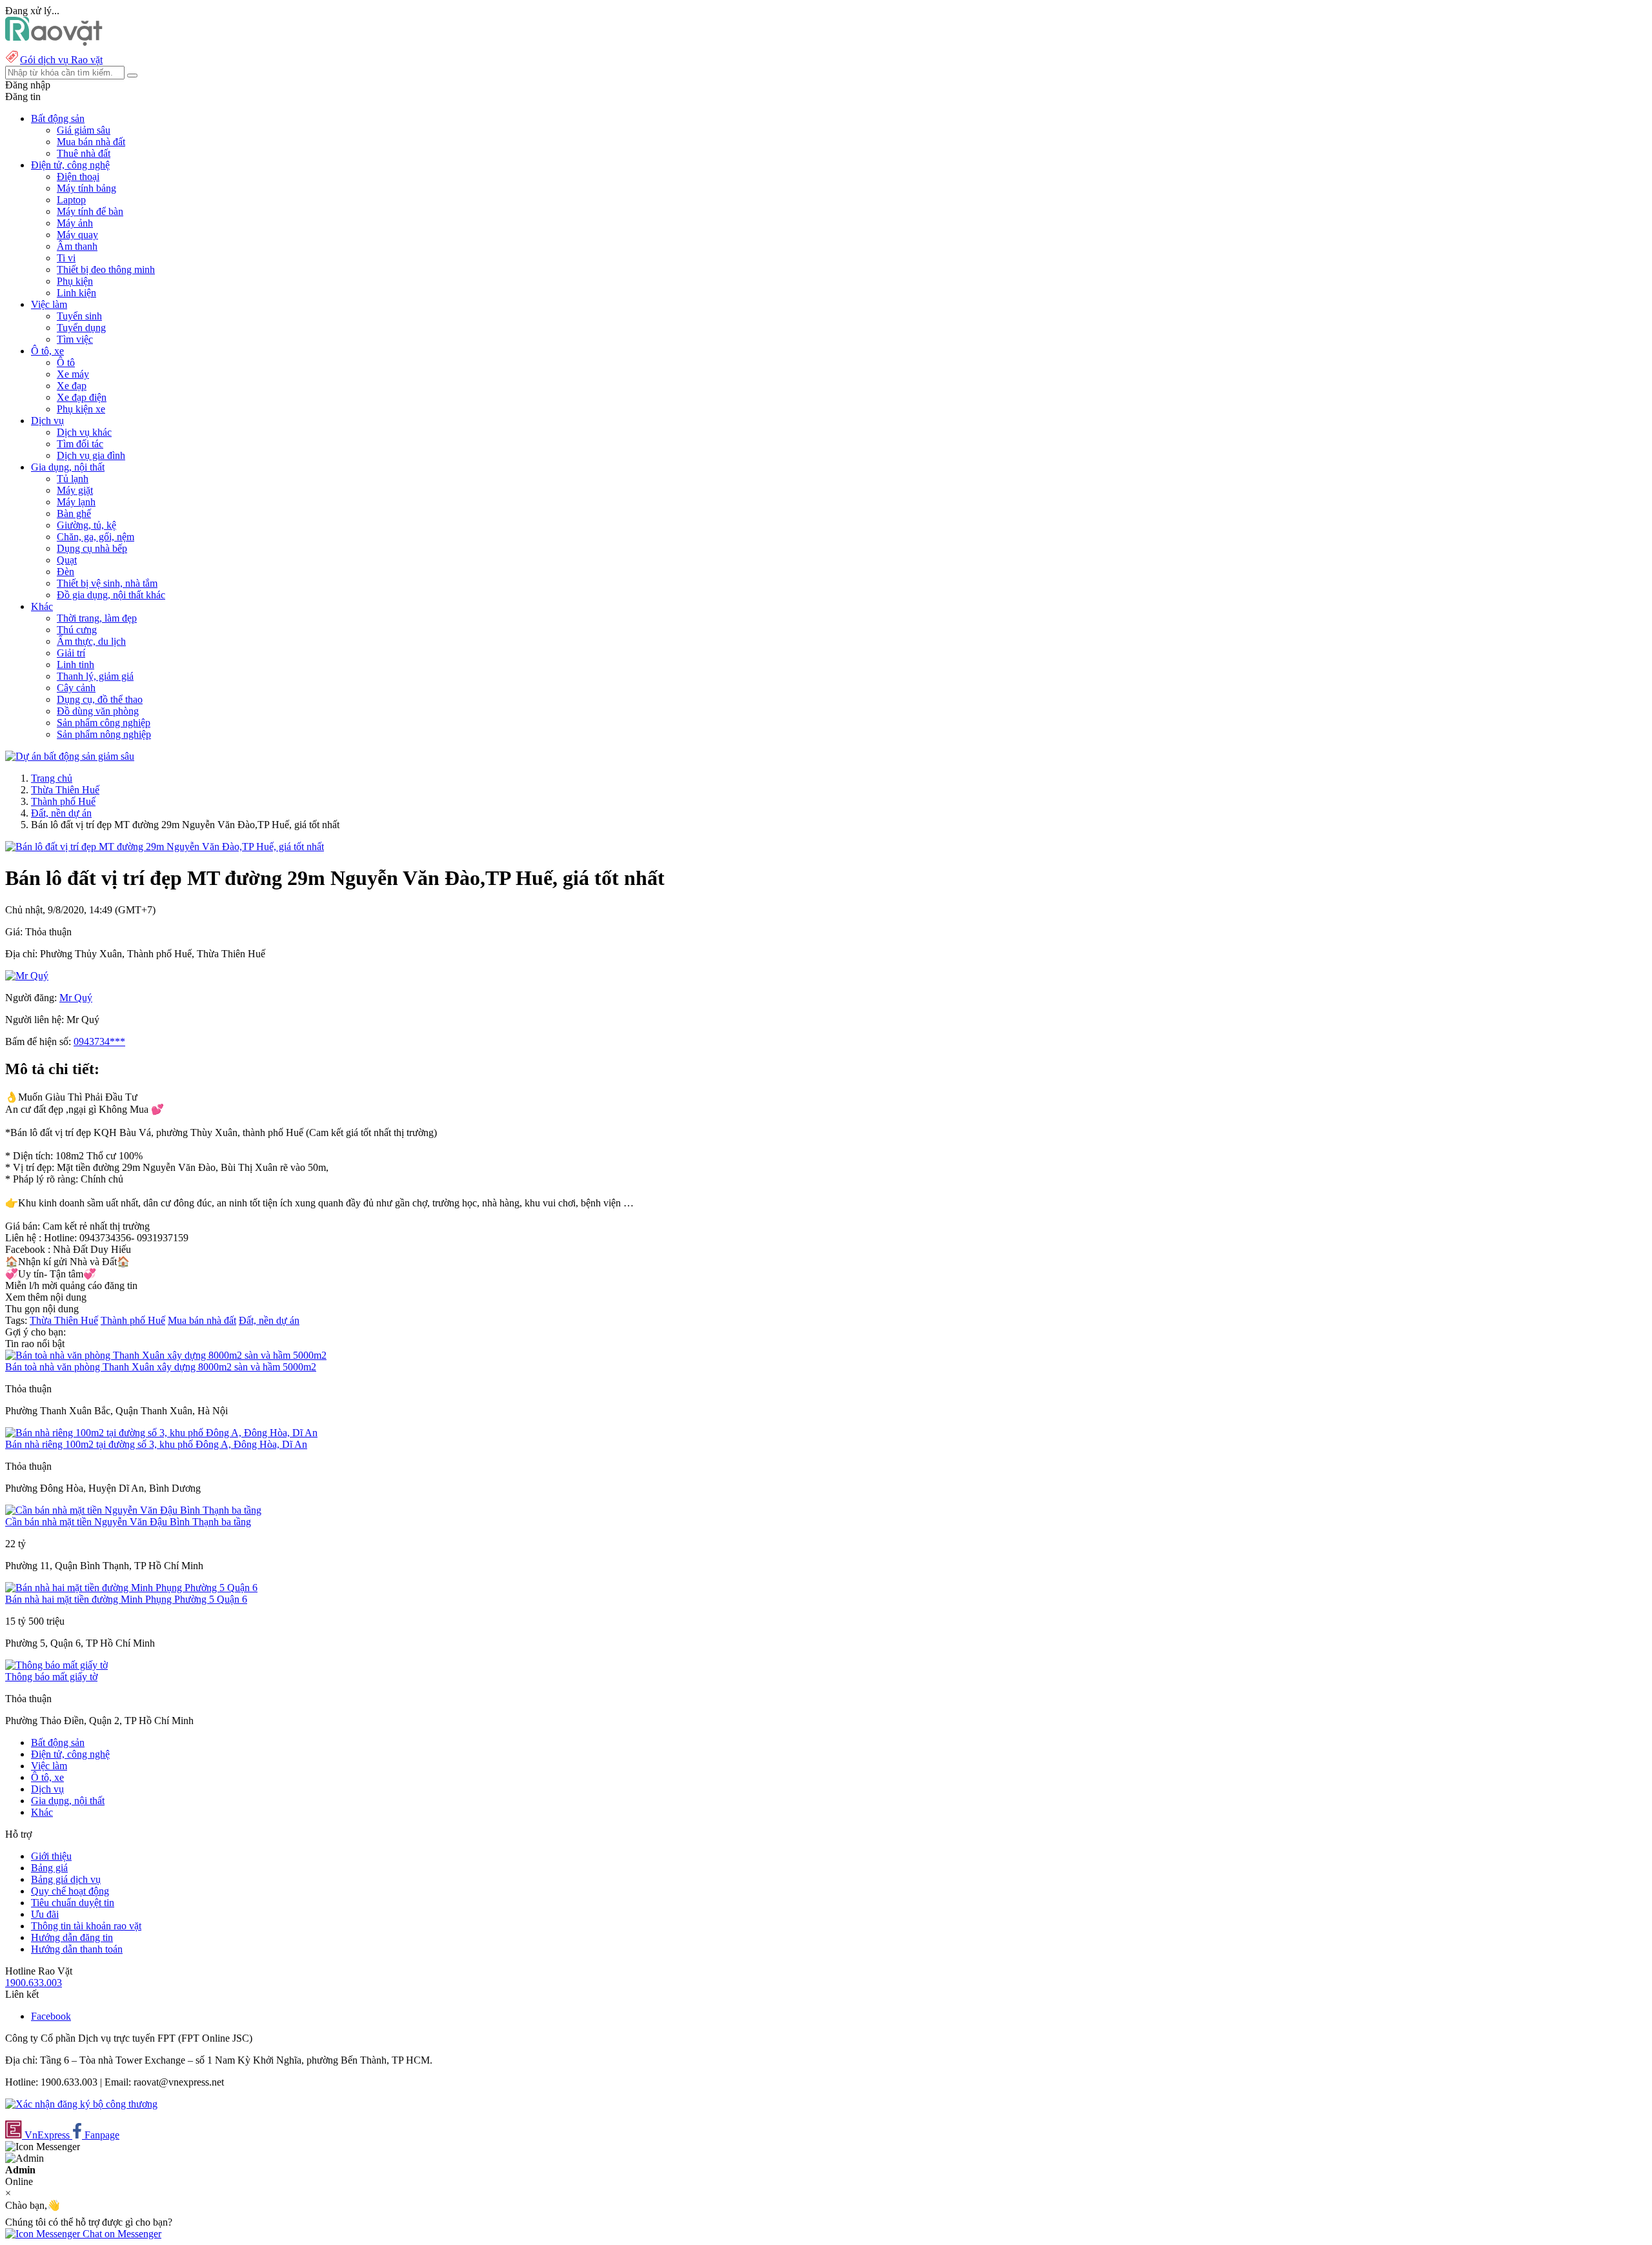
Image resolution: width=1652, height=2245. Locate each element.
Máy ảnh (75, 223)
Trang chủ (52, 778)
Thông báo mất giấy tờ (51, 1677)
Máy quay (77, 235)
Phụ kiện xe (81, 409)
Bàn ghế (74, 513)
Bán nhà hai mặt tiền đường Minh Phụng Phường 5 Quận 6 (126, 1599)
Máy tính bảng (86, 188)
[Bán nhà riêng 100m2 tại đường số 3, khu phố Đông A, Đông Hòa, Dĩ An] (161, 1433)
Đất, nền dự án (61, 813)
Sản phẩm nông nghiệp (104, 734)
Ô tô (66, 362)
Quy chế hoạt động (70, 1891)
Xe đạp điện (82, 397)
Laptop (71, 200)
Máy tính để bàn (90, 211)
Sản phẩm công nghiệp (104, 723)
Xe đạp (72, 386)
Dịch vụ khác (84, 432)
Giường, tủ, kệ (86, 525)
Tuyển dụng (81, 328)
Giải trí (71, 653)
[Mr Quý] (27, 976)
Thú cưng (77, 630)
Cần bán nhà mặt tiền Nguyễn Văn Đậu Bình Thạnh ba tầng (128, 1522)
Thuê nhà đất (84, 153)
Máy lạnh (76, 502)
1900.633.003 (34, 1983)
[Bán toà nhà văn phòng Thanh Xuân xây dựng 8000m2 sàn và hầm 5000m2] (166, 1355)
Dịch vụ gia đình (91, 455)
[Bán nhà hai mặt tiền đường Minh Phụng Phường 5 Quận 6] (131, 1588)
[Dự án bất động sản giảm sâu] (70, 756)
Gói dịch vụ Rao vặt (61, 60)
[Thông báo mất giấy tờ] (56, 1665)
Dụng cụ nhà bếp (92, 548)
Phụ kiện (75, 281)
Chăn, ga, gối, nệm (96, 537)
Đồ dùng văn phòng (98, 711)
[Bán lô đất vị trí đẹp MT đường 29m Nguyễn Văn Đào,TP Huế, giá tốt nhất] (165, 847)
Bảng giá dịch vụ (66, 1879)
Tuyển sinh (79, 316)
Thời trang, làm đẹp (97, 618)
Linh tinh (76, 665)
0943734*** (99, 1041)
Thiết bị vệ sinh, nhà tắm (107, 583)
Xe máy (73, 374)
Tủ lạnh (73, 479)
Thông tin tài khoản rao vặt (86, 1926)
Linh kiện (76, 293)
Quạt (67, 560)
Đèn (65, 572)
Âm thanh (77, 246)
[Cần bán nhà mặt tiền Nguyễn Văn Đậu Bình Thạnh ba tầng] (133, 1510)
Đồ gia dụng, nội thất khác (111, 595)
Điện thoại (78, 177)
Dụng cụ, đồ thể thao (100, 699)
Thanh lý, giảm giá (95, 676)
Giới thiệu (51, 1856)
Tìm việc (75, 339)
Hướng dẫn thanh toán (77, 1949)
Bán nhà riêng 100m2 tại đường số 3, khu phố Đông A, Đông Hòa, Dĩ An (156, 1444)
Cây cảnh (76, 688)
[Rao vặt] (54, 42)
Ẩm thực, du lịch (91, 641)
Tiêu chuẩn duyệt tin (73, 1903)
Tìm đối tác (80, 444)
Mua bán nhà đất (91, 142)
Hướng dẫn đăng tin (72, 1937)
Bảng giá (49, 1868)
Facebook (51, 2016)
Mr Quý (76, 998)
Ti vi (66, 258)
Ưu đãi (45, 1914)
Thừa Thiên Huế (65, 790)
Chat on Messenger (121, 2234)
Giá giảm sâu (84, 130)
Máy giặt (75, 490)
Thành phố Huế (63, 801)
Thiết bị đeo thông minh (106, 269)
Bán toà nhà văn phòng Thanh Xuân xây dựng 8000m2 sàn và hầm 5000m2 (161, 1367)
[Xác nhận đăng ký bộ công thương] (81, 2104)
